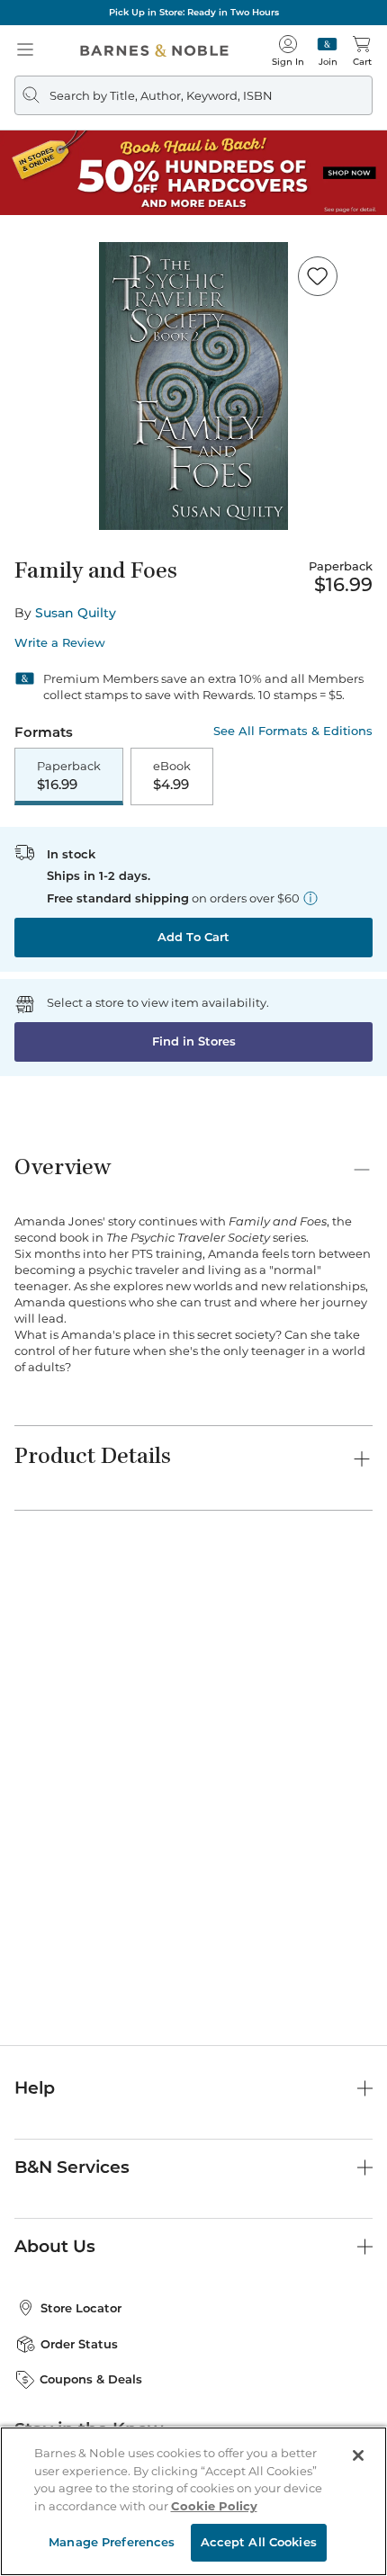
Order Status (79, 2344)
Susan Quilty (76, 613)
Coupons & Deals (91, 2379)
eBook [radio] (172, 776)
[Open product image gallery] (193, 386)
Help (35, 2088)
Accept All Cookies (259, 2542)
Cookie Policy (214, 2506)
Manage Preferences (112, 2542)
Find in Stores (194, 1041)
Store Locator (81, 2308)
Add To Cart (193, 937)
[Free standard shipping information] (310, 898)
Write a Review (60, 643)
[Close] (358, 2455)
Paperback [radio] (69, 776)
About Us (55, 2246)
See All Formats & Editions (293, 731)
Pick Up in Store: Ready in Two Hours (194, 12)
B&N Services (72, 2167)
